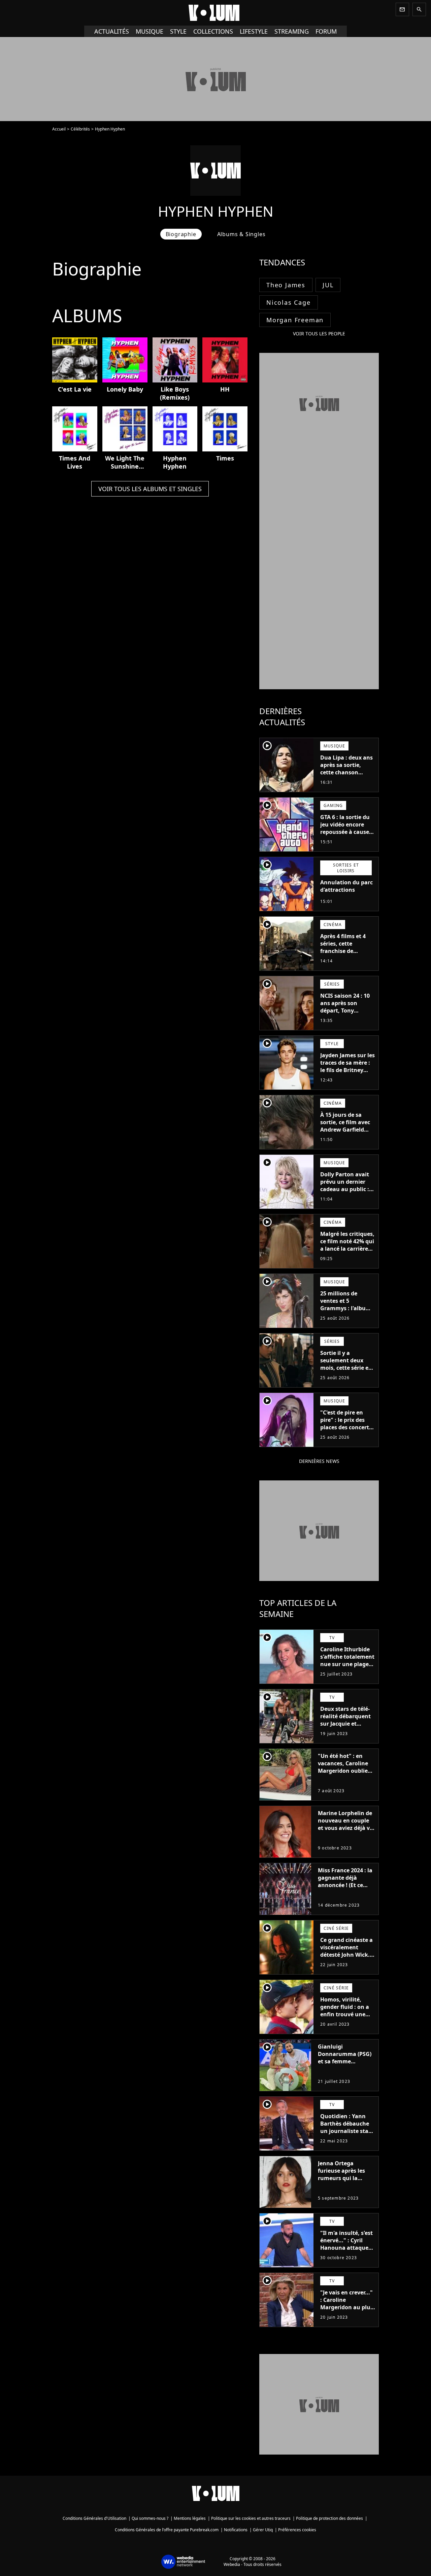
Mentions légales (190, 2518)
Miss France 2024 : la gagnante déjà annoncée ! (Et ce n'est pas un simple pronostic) (345, 1885)
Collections (213, 31)
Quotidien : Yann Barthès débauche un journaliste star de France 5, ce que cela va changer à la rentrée (347, 2135)
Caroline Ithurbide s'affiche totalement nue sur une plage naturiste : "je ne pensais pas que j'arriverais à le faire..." (347, 1671)
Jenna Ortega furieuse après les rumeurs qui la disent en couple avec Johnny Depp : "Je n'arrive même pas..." (343, 2185)
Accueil (59, 129)
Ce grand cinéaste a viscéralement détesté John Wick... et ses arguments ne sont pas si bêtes (347, 1955)
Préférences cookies (297, 2530)
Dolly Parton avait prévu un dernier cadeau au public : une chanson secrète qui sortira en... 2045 (345, 1193)
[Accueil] (215, 13)
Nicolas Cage (289, 302)
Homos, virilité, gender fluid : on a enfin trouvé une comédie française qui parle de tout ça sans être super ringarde (346, 2022)
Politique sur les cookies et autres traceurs (251, 2518)
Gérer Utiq (263, 2530)
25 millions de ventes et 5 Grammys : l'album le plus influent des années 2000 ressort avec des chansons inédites (347, 1316)
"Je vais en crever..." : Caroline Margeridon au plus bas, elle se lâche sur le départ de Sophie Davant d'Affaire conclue (348, 2315)
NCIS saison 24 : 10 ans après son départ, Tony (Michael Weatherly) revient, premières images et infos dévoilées (347, 1018)
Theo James (286, 285)
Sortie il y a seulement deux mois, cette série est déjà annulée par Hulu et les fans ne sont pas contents (347, 1371)
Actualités (112, 31)
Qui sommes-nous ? (150, 2518)
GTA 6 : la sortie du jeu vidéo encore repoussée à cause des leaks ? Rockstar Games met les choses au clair (347, 836)
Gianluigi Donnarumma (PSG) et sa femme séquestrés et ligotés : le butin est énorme (346, 2061)
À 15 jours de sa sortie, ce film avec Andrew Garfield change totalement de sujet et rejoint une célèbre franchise (346, 1137)
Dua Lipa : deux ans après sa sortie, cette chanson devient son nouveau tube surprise (346, 776)
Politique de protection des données (329, 2518)
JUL (328, 285)
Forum (326, 31)
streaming (292, 31)
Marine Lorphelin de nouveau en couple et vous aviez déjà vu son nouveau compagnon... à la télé (346, 1832)
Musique (150, 31)
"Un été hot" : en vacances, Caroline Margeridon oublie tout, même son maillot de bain (343, 1771)
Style (178, 31)
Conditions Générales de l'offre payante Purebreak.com (167, 2530)
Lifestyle (254, 31)
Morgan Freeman (295, 320)
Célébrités (80, 129)
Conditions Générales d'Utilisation (94, 2518)
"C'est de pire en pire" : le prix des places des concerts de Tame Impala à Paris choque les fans (346, 1431)
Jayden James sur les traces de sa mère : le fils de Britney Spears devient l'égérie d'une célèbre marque (347, 1074)
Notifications (236, 2530)
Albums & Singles (241, 234)
